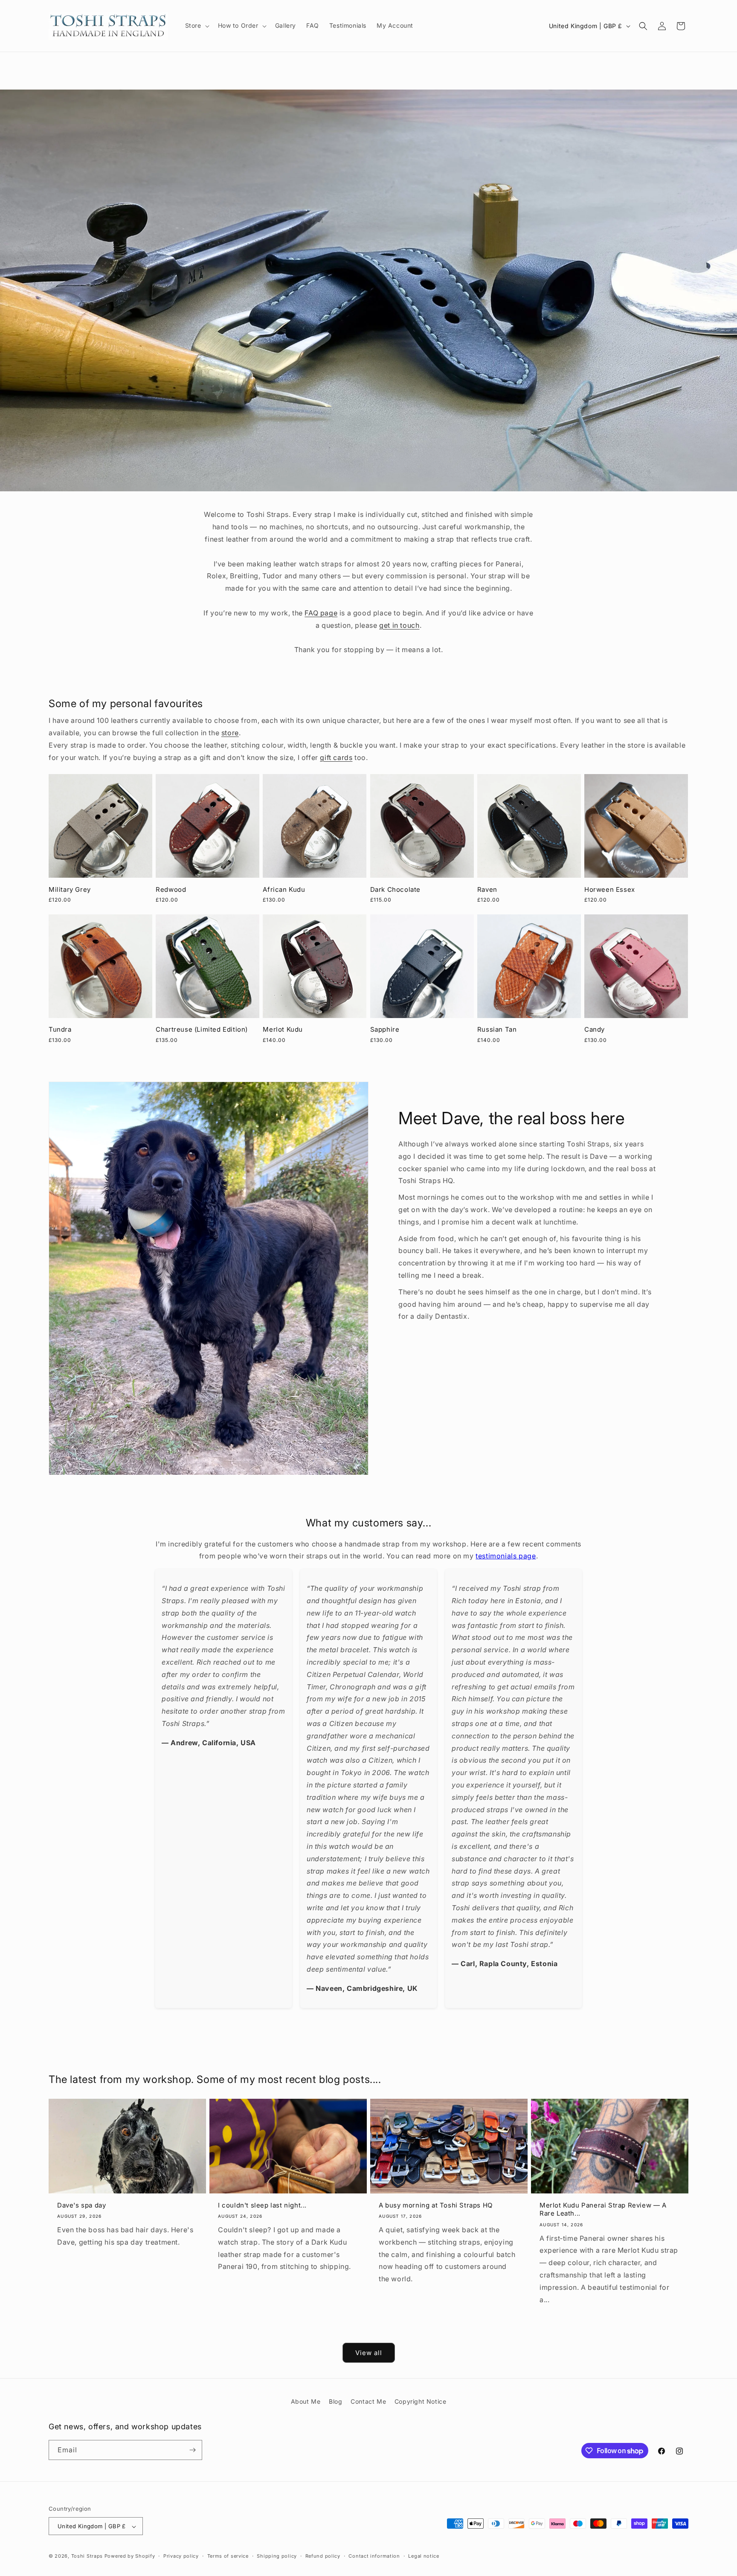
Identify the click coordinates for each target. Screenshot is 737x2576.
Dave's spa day (81, 2205)
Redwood (171, 889)
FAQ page (321, 613)
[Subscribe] (192, 2450)
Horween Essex (610, 889)
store (230, 733)
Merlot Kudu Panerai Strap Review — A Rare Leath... (603, 2209)
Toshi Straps (87, 2556)
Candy (595, 1029)
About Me (306, 2401)
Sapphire (385, 1029)
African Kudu (284, 889)
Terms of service (228, 2556)
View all (369, 2352)
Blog (335, 2401)
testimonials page (506, 1556)
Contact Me (368, 2401)
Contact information (374, 2556)
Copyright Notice (421, 2401)
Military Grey (70, 889)
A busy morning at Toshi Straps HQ (436, 2205)
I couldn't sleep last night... (262, 2205)
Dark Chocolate (395, 889)
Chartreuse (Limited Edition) (202, 1029)
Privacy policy (181, 2556)
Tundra (60, 1029)
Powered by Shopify (130, 2556)
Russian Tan (497, 1029)
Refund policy (323, 2556)
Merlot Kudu (283, 1029)
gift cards (336, 757)
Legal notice (424, 2556)
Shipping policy (277, 2556)
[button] (196, 26)
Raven (487, 889)
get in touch (399, 625)
